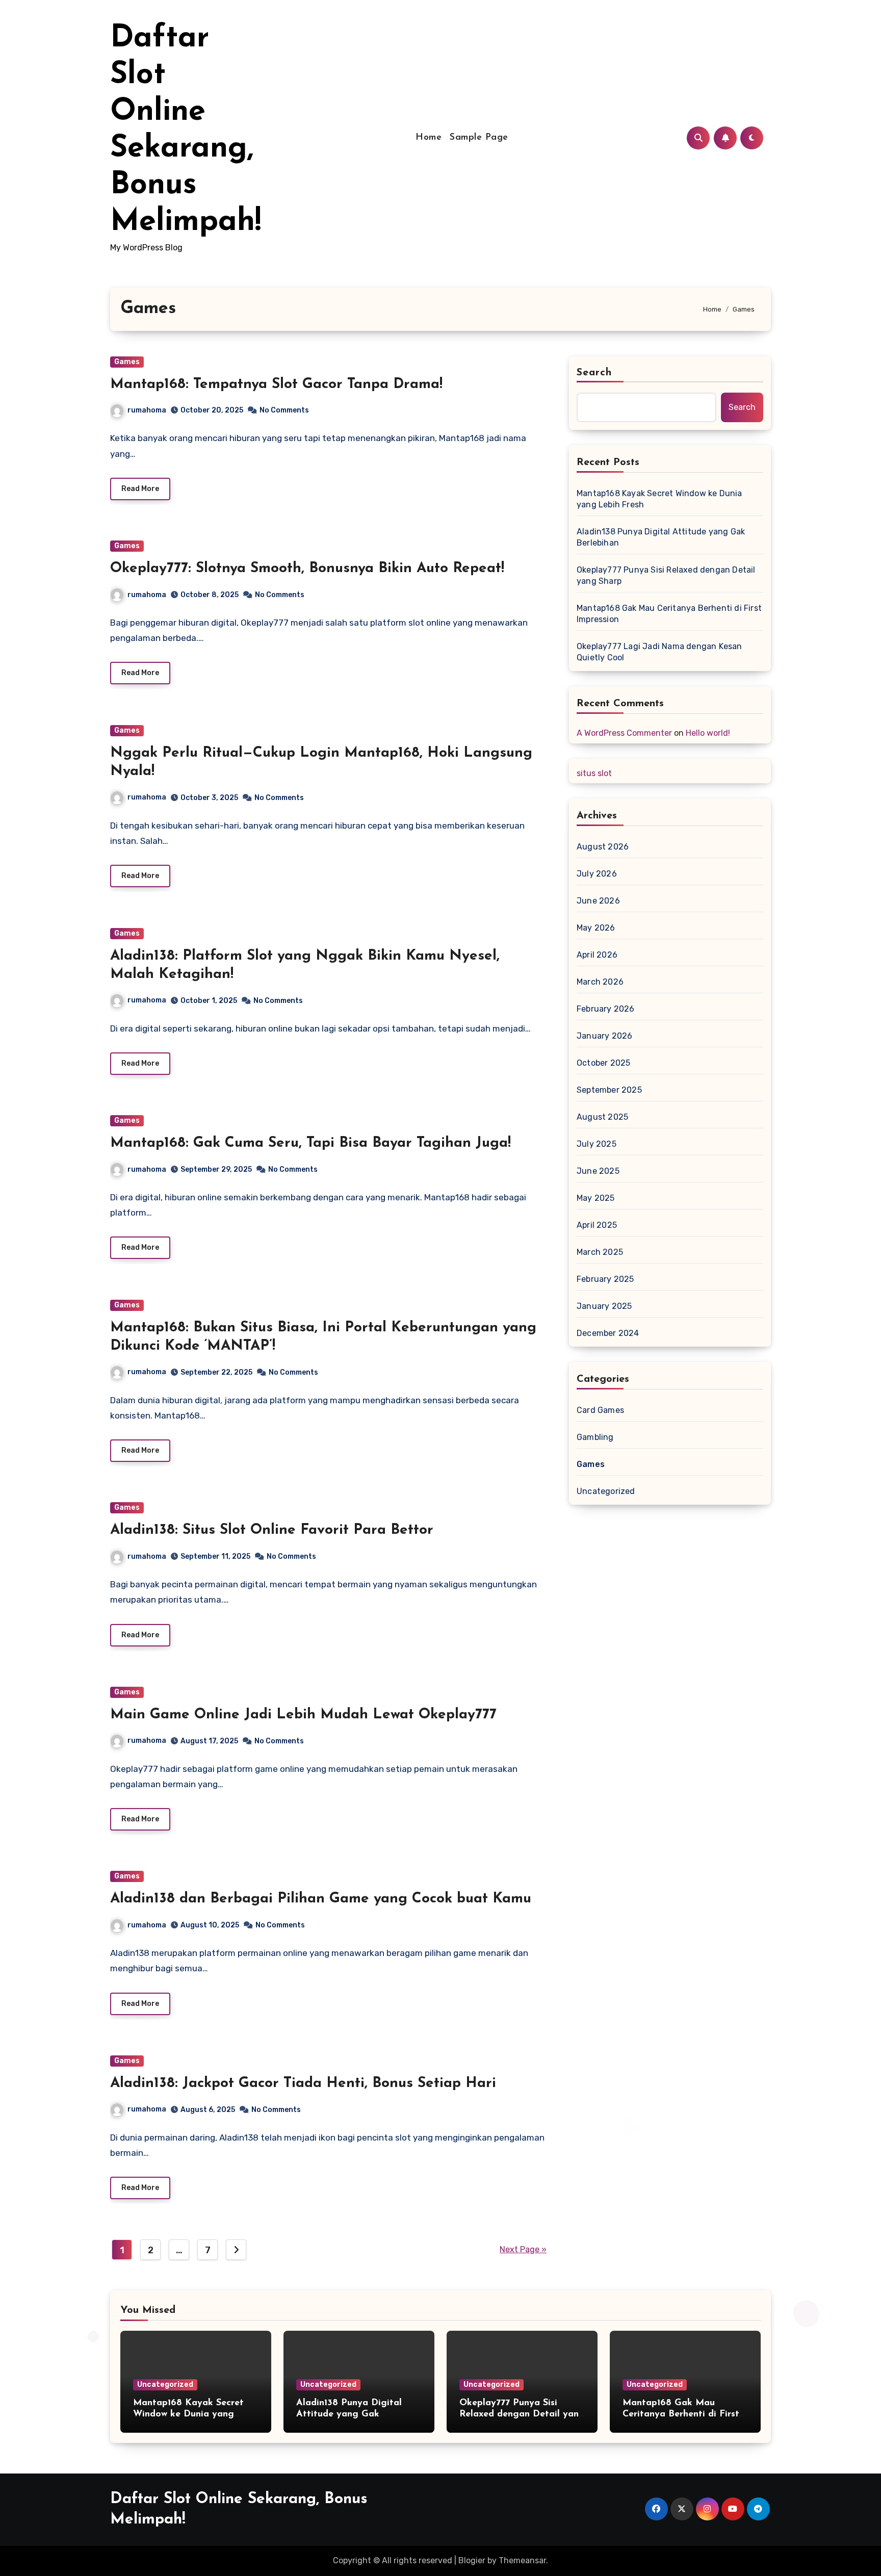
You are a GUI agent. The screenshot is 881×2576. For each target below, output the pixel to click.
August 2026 (603, 847)
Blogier (472, 2560)
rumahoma (147, 410)
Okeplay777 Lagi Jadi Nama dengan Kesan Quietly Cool (659, 652)
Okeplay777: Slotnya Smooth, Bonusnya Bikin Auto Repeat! (307, 569)
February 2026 (606, 1009)
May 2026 (596, 928)
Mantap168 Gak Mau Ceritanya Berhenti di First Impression (669, 614)
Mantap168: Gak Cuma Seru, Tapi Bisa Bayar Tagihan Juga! (310, 1143)
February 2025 (605, 1279)
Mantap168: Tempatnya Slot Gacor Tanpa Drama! (276, 384)
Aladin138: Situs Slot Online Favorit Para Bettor (272, 1530)
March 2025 (600, 1252)
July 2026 (597, 874)
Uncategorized (606, 1491)
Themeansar (522, 2560)
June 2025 (598, 1171)
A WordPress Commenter (624, 733)
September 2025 (609, 1090)
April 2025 (597, 1225)
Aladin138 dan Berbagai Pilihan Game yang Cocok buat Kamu (321, 1899)
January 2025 (604, 1306)
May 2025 (596, 1198)
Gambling (595, 1437)
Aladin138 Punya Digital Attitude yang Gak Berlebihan (661, 537)
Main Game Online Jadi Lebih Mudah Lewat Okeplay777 (303, 1715)
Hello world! (708, 733)
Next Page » (523, 2249)
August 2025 (602, 1117)
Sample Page (479, 138)
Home (429, 138)
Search (594, 373)
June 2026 (598, 901)
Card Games (600, 1410)
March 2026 (600, 982)
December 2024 (608, 1333)
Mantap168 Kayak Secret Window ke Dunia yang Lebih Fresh (659, 499)
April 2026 (597, 955)
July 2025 (597, 1144)
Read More (140, 489)
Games (127, 362)
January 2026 (604, 1036)
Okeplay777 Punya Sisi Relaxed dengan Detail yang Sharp (666, 575)
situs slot (594, 773)
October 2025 (603, 1063)
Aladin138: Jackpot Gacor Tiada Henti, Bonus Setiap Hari (303, 2083)
